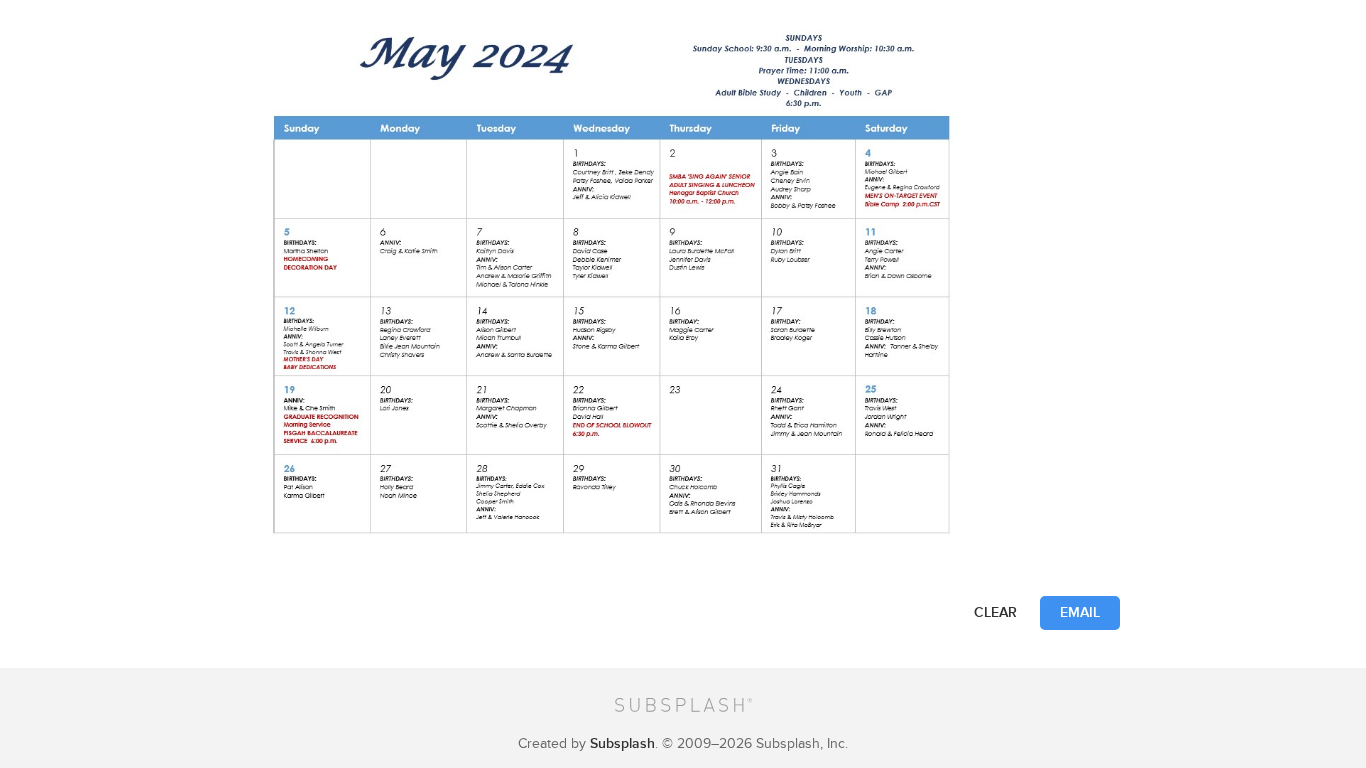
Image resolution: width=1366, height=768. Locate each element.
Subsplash (622, 743)
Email (1080, 612)
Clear (995, 612)
